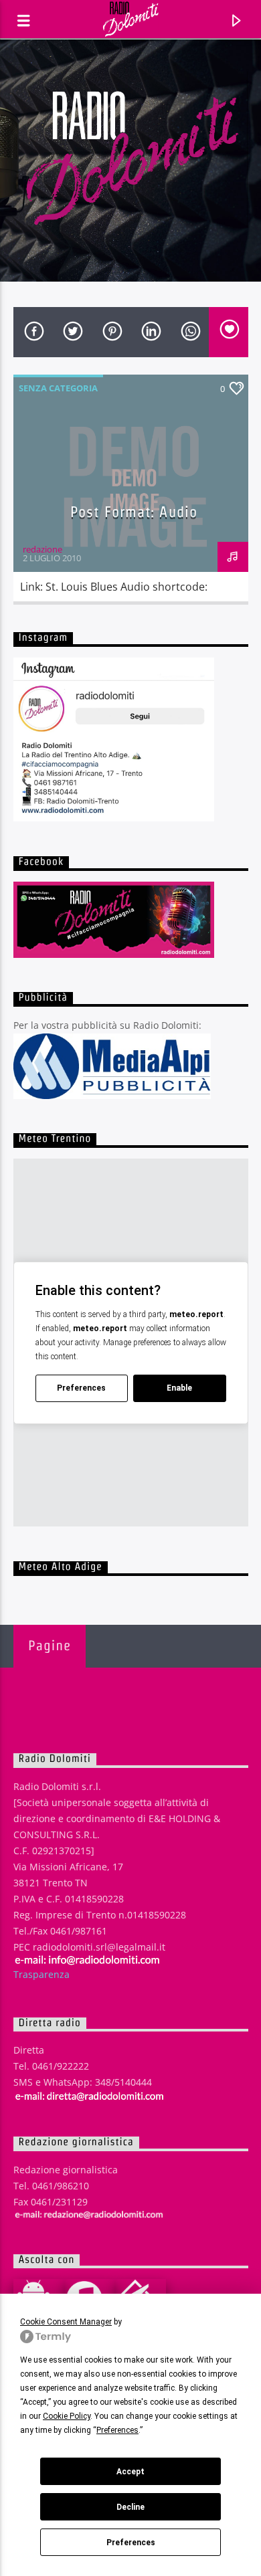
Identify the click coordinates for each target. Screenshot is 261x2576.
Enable (179, 1388)
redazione (42, 549)
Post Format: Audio (134, 512)
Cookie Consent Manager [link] (66, 2322)
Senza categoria (58, 388)
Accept (130, 2472)
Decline (130, 2507)
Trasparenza (41, 1974)
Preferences (131, 2543)
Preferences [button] (117, 2430)
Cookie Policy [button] (67, 2416)
